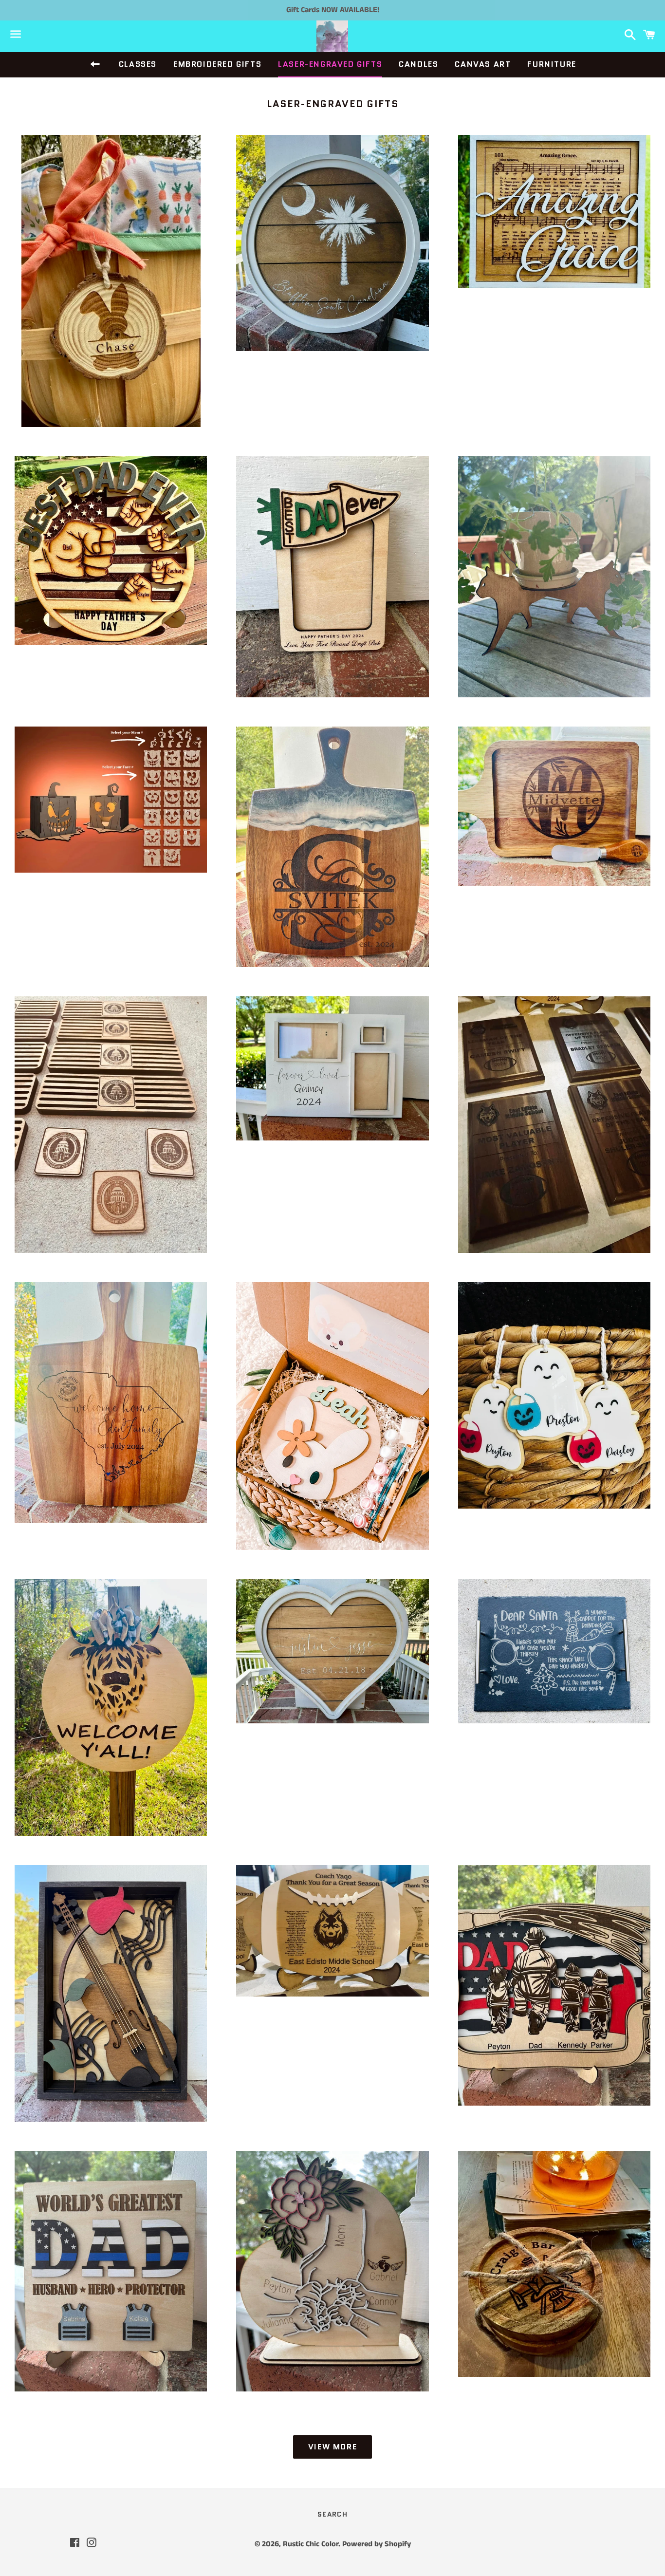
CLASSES (138, 64)
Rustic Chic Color (311, 2544)
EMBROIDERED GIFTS (217, 64)
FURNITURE (552, 64)
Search (332, 2514)
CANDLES (418, 64)
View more (332, 2447)
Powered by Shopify (377, 2544)
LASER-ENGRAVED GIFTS (330, 64)
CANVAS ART (483, 64)
